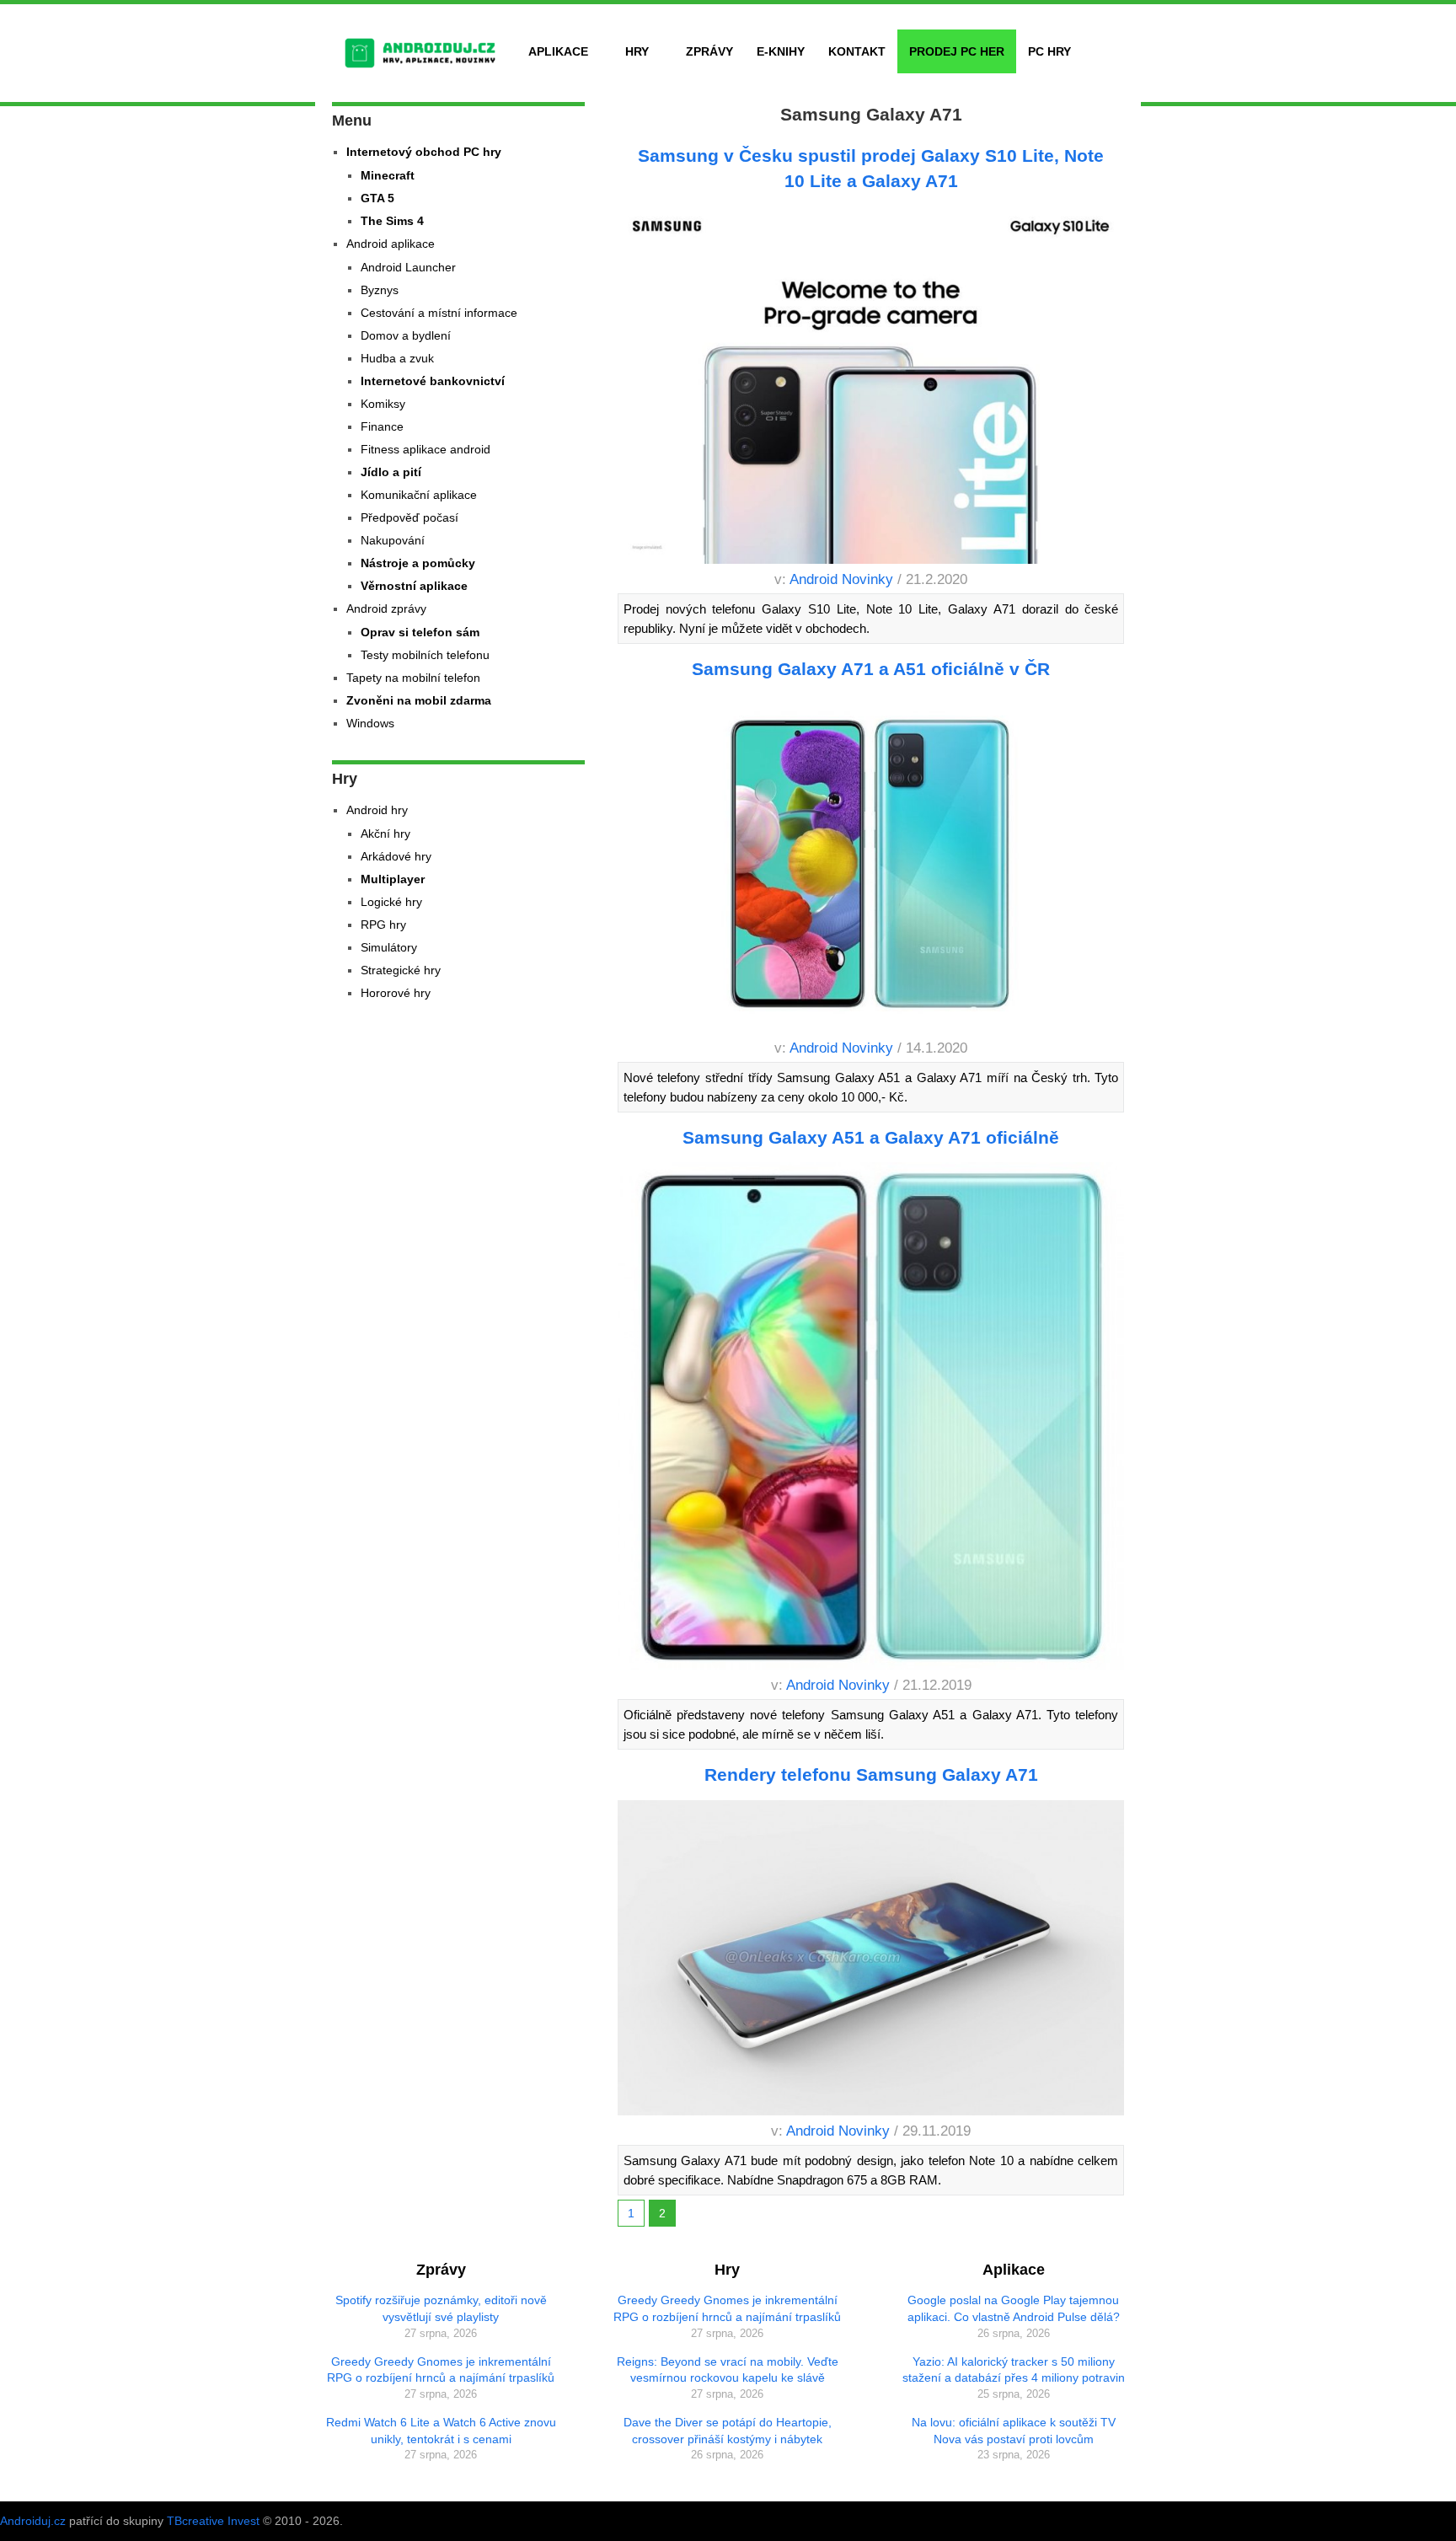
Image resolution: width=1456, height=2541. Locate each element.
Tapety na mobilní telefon (413, 678)
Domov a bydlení (406, 335)
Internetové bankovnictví (433, 381)
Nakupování (393, 540)
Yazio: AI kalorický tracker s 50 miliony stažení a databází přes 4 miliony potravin (1014, 2370)
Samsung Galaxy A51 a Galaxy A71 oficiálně (871, 1137)
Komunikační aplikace (419, 495)
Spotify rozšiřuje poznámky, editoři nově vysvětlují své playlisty (441, 2308)
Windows (370, 723)
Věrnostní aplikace (414, 586)
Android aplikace (391, 244)
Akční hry (385, 834)
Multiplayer (393, 879)
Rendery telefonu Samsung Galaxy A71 (871, 1774)
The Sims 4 (392, 221)
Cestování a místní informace (439, 313)
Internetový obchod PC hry (424, 152)
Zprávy (709, 51)
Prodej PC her (957, 51)
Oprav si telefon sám (420, 632)
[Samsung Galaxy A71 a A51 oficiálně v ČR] (871, 866)
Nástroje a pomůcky (418, 563)
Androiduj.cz (33, 2521)
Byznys (380, 290)
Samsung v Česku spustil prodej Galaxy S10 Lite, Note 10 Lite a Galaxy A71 (871, 168)
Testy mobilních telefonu (425, 655)
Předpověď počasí (409, 517)
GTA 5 (377, 198)
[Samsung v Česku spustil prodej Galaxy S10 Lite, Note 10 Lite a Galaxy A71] (871, 388)
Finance (382, 426)
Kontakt (857, 51)
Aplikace (558, 51)
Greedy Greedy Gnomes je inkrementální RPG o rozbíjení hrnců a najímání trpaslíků (441, 2370)
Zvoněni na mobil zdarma (419, 700)
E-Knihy (781, 51)
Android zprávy (386, 608)
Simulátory (389, 947)
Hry (637, 51)
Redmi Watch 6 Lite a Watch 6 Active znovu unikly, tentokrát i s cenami (441, 2431)
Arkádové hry (396, 856)
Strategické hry (401, 970)
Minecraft (388, 175)
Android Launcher (408, 267)
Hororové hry (396, 993)
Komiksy (383, 404)
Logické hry (391, 902)
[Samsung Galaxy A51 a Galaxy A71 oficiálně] (871, 1419)
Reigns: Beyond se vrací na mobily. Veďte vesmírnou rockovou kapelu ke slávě (728, 2370)
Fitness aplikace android (426, 449)
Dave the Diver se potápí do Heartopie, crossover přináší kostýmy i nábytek (728, 2431)
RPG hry (383, 925)
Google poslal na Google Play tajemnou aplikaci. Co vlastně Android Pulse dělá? (1014, 2308)
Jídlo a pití (391, 472)
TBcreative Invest (213, 2521)
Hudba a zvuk (397, 358)
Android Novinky (841, 579)
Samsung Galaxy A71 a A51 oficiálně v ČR (871, 669)
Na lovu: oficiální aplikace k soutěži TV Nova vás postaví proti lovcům (1014, 2431)
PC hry (1049, 51)
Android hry (377, 810)
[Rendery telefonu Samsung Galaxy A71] (871, 1961)
